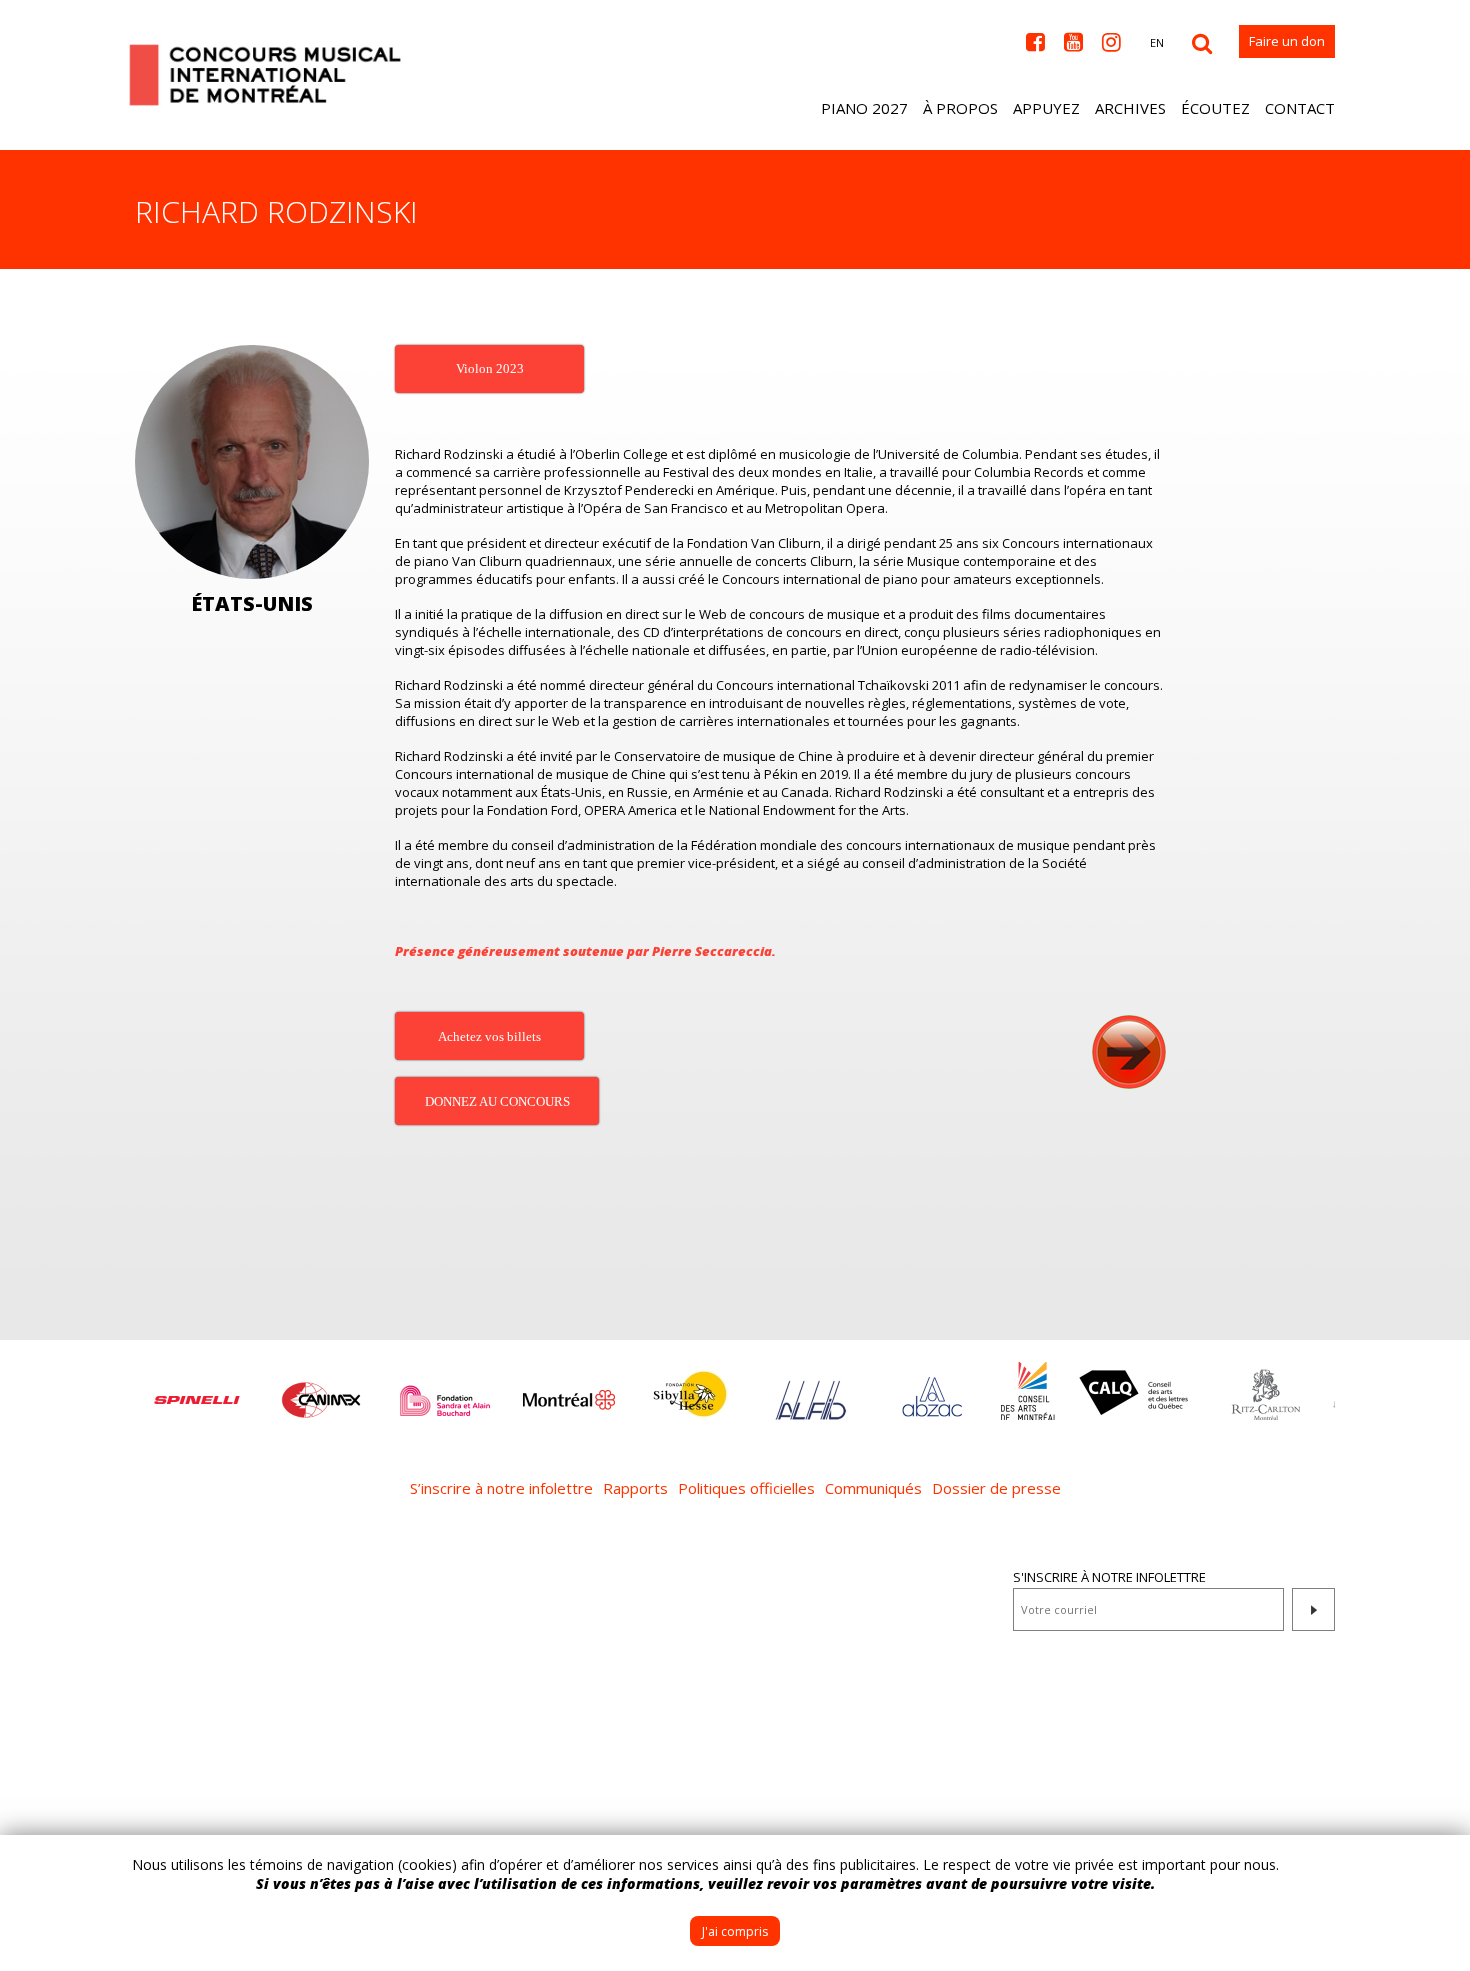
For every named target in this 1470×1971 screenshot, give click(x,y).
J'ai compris (735, 1931)
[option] (197, 1390)
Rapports (635, 1488)
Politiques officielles (746, 1488)
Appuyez (1046, 108)
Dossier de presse (996, 1488)
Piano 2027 (864, 108)
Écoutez (1215, 108)
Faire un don (1287, 41)
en (1157, 42)
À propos (960, 108)
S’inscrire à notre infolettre (501, 1488)
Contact (1300, 108)
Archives (1130, 108)
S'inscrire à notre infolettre (1109, 1577)
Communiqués (873, 1488)
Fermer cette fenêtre (1440, 1865)
